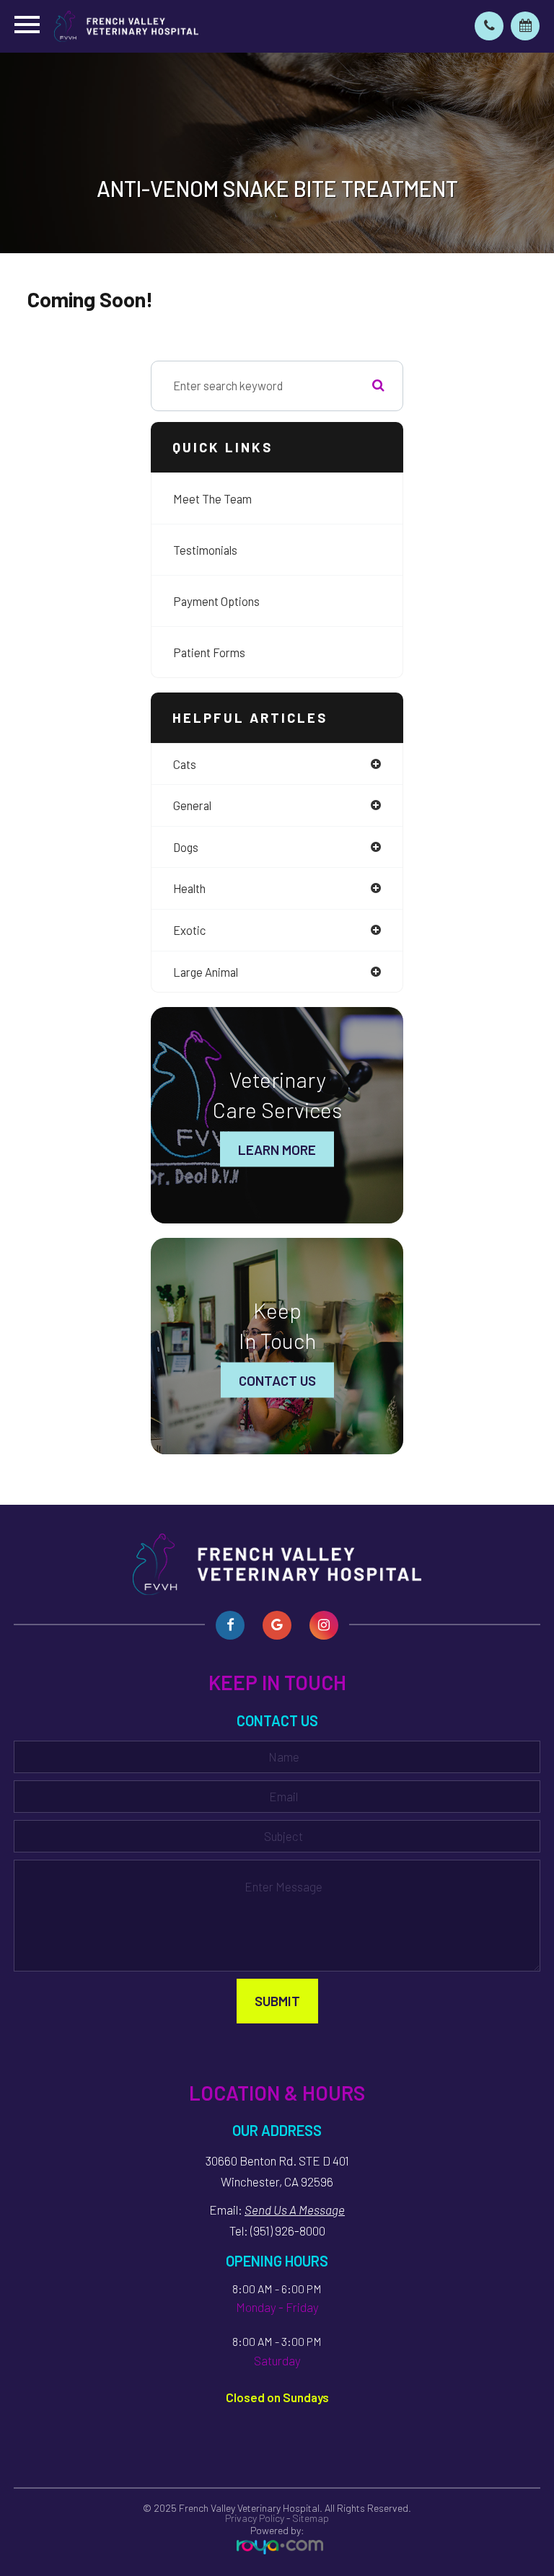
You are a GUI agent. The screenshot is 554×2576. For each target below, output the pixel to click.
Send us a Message (295, 2210)
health (189, 888)
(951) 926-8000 (288, 2230)
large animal (206, 972)
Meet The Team (212, 498)
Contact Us (277, 1380)
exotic (189, 930)
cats (185, 764)
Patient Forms (209, 652)
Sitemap (311, 2518)
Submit (277, 2001)
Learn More (277, 1149)
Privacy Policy (255, 2518)
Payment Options (216, 601)
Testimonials (205, 550)
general (192, 805)
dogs (186, 847)
